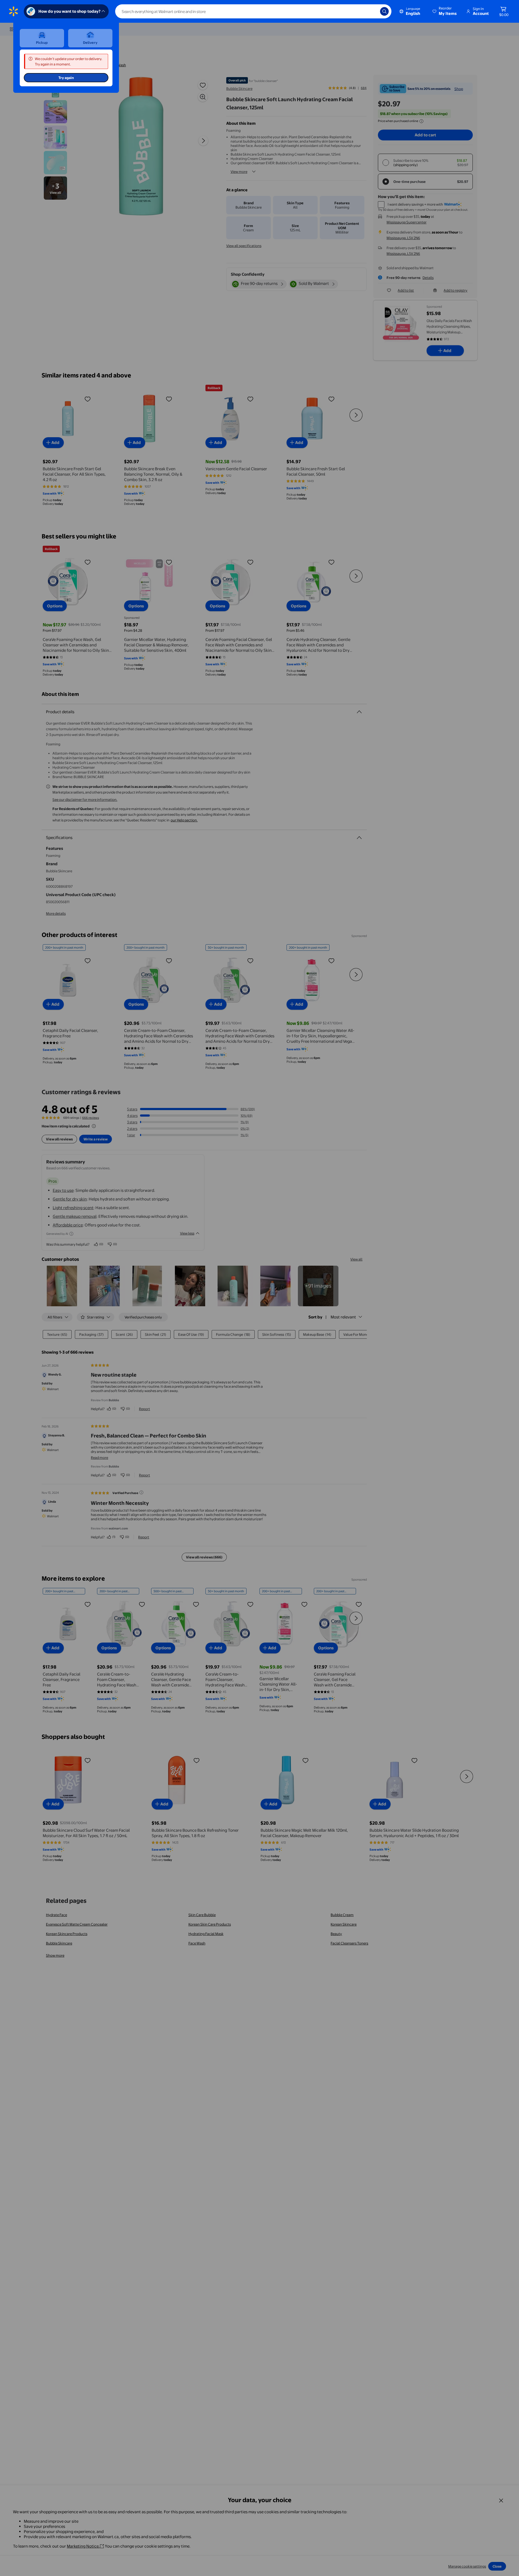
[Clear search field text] (372, 11)
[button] (445, 11)
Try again (66, 78)
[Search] (384, 11)
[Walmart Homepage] (14, 11)
